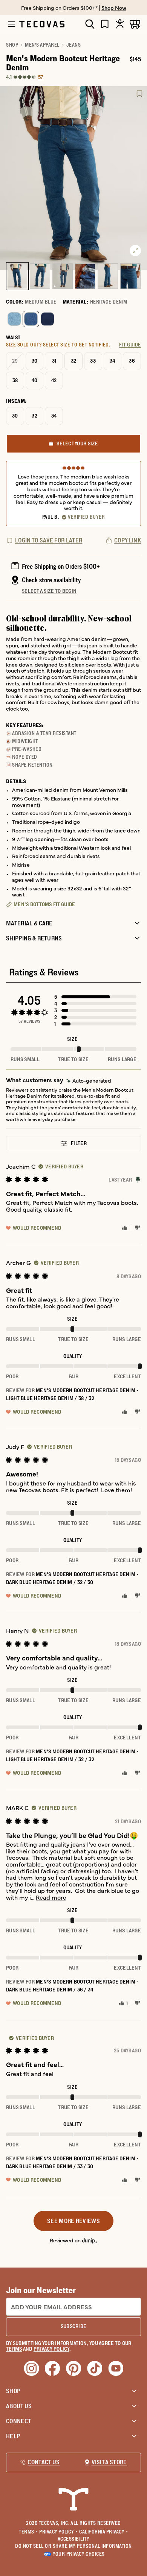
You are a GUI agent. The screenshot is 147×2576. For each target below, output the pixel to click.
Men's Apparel (42, 45)
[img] (89, 1081)
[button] (95, 997)
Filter (79, 1143)
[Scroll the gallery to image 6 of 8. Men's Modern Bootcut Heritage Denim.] (130, 276)
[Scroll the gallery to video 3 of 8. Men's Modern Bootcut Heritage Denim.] (63, 276)
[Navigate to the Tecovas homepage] (42, 24)
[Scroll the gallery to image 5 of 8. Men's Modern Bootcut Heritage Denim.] (108, 276)
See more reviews (73, 2221)
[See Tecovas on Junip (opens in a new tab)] (90, 2240)
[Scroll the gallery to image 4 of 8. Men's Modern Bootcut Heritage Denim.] (85, 276)
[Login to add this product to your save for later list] (139, 94)
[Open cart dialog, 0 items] (135, 24)
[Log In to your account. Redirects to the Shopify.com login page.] (120, 24)
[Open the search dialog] (90, 24)
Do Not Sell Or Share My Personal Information (73, 2546)
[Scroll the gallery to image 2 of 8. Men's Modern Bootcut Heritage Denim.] (40, 276)
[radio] (14, 319)
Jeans (74, 45)
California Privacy (104, 2532)
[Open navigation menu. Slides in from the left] (12, 24)
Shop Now (114, 8)
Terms (28, 2532)
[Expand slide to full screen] (135, 251)
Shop (12, 45)
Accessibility (74, 2539)
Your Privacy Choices (79, 2554)
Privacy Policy (58, 2532)
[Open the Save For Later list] (105, 24)
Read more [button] (51, 1897)
